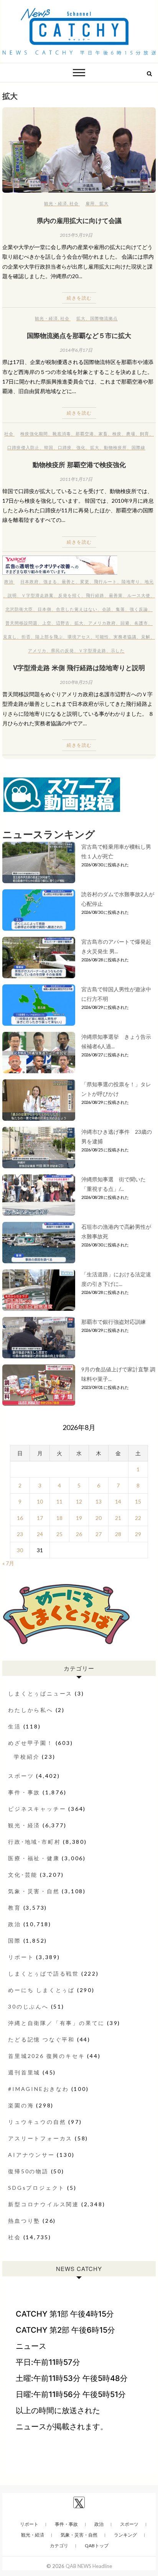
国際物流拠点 (104, 318)
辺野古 (63, 623)
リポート (21, 1957)
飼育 (145, 434)
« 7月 (8, 1563)
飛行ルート (105, 581)
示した (118, 650)
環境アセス (79, 637)
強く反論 (139, 609)
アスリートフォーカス (40, 2138)
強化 (81, 447)
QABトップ (97, 2546)
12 (79, 1501)
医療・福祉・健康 (34, 1858)
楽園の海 (21, 2105)
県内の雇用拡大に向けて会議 (79, 220)
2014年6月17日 (76, 350)
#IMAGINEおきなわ (39, 2089)
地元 (149, 581)
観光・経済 (56, 203)
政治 (9, 581)
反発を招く (70, 595)
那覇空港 (85, 434)
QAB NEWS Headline (89, 2566)
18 (59, 1518)
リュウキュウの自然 (37, 2122)
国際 (15, 1941)
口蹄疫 (65, 447)
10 (40, 1501)
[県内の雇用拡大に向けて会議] (79, 150)
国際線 (138, 447)
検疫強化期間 (34, 434)
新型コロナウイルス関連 (44, 2204)
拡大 (104, 203)
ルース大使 (139, 595)
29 (138, 1534)
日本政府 (30, 581)
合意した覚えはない (77, 609)
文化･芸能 (23, 1875)
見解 (146, 637)
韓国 (49, 447)
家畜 (103, 434)
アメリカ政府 (102, 623)
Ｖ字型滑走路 (92, 650)
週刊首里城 (24, 2072)
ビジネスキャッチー (37, 1809)
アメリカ (37, 650)
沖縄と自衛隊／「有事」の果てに (56, 2023)
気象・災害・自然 (34, 1891)
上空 (47, 623)
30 (20, 1550)
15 (138, 1501)
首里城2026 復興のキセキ (46, 2056)
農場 (131, 434)
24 (40, 1534)
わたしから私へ (31, 1710)
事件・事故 (24, 1792)
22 (138, 1518)
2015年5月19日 (76, 235)
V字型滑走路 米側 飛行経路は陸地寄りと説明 (79, 667)
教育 (15, 1908)
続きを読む (79, 298)
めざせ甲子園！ (31, 1743)
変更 (85, 581)
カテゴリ (59, 2546)
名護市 (141, 623)
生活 (15, 1726)
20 (99, 1518)
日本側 (44, 609)
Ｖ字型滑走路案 (38, 595)
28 (118, 1534)
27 (99, 1534)
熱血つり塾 (24, 2221)
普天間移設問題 (21, 623)
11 (59, 1501)
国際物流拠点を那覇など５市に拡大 (79, 335)
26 (79, 1534)
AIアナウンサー (31, 2155)
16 (20, 1518)
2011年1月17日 (76, 479)
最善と (69, 581)
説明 (12, 595)
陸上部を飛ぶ (49, 637)
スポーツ (21, 1776)
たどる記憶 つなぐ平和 (41, 2039)
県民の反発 (63, 650)
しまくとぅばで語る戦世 (44, 1973)
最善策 (116, 595)
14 (118, 1501)
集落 (120, 609)
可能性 (102, 637)
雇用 (90, 203)
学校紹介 (27, 1757)
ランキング (125, 2535)
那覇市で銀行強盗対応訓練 (114, 1322)
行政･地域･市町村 (34, 1842)
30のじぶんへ (28, 2006)
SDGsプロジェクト (36, 2188)
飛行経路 (95, 595)
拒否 (26, 637)
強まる (50, 581)
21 (118, 1518)
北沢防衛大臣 (19, 609)
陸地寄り (131, 581)
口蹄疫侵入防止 (23, 447)
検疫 (117, 434)
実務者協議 (125, 637)
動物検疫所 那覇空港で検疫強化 (79, 464)
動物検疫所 (115, 447)
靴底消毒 (62, 434)
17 (40, 1518)
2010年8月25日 (76, 682)
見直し (10, 637)
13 (99, 1501)
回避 (125, 623)
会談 (107, 609)
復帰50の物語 (28, 2171)
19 (79, 1518)
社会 (74, 203)
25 (59, 1534)
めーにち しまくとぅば (41, 1990)
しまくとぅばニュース (40, 1693)
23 (20, 1534)
